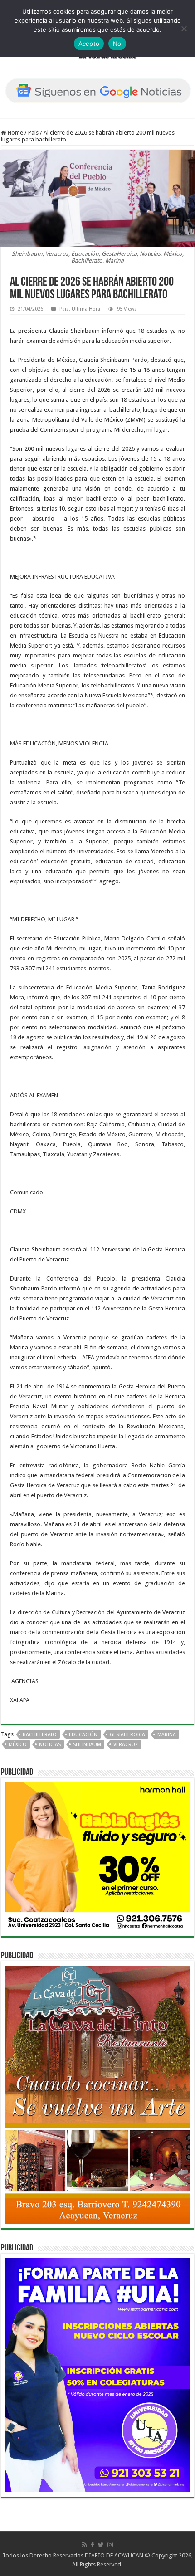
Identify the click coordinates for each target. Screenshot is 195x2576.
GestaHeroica (127, 1735)
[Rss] (85, 2545)
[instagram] (110, 2545)
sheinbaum (87, 1745)
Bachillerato (40, 1735)
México (18, 1745)
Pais (33, 133)
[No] (184, 29)
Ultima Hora (86, 309)
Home (15, 133)
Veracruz (126, 1745)
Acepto (89, 44)
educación (83, 1735)
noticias (50, 1745)
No (117, 44)
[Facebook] (93, 2545)
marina (167, 1735)
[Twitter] (101, 2545)
